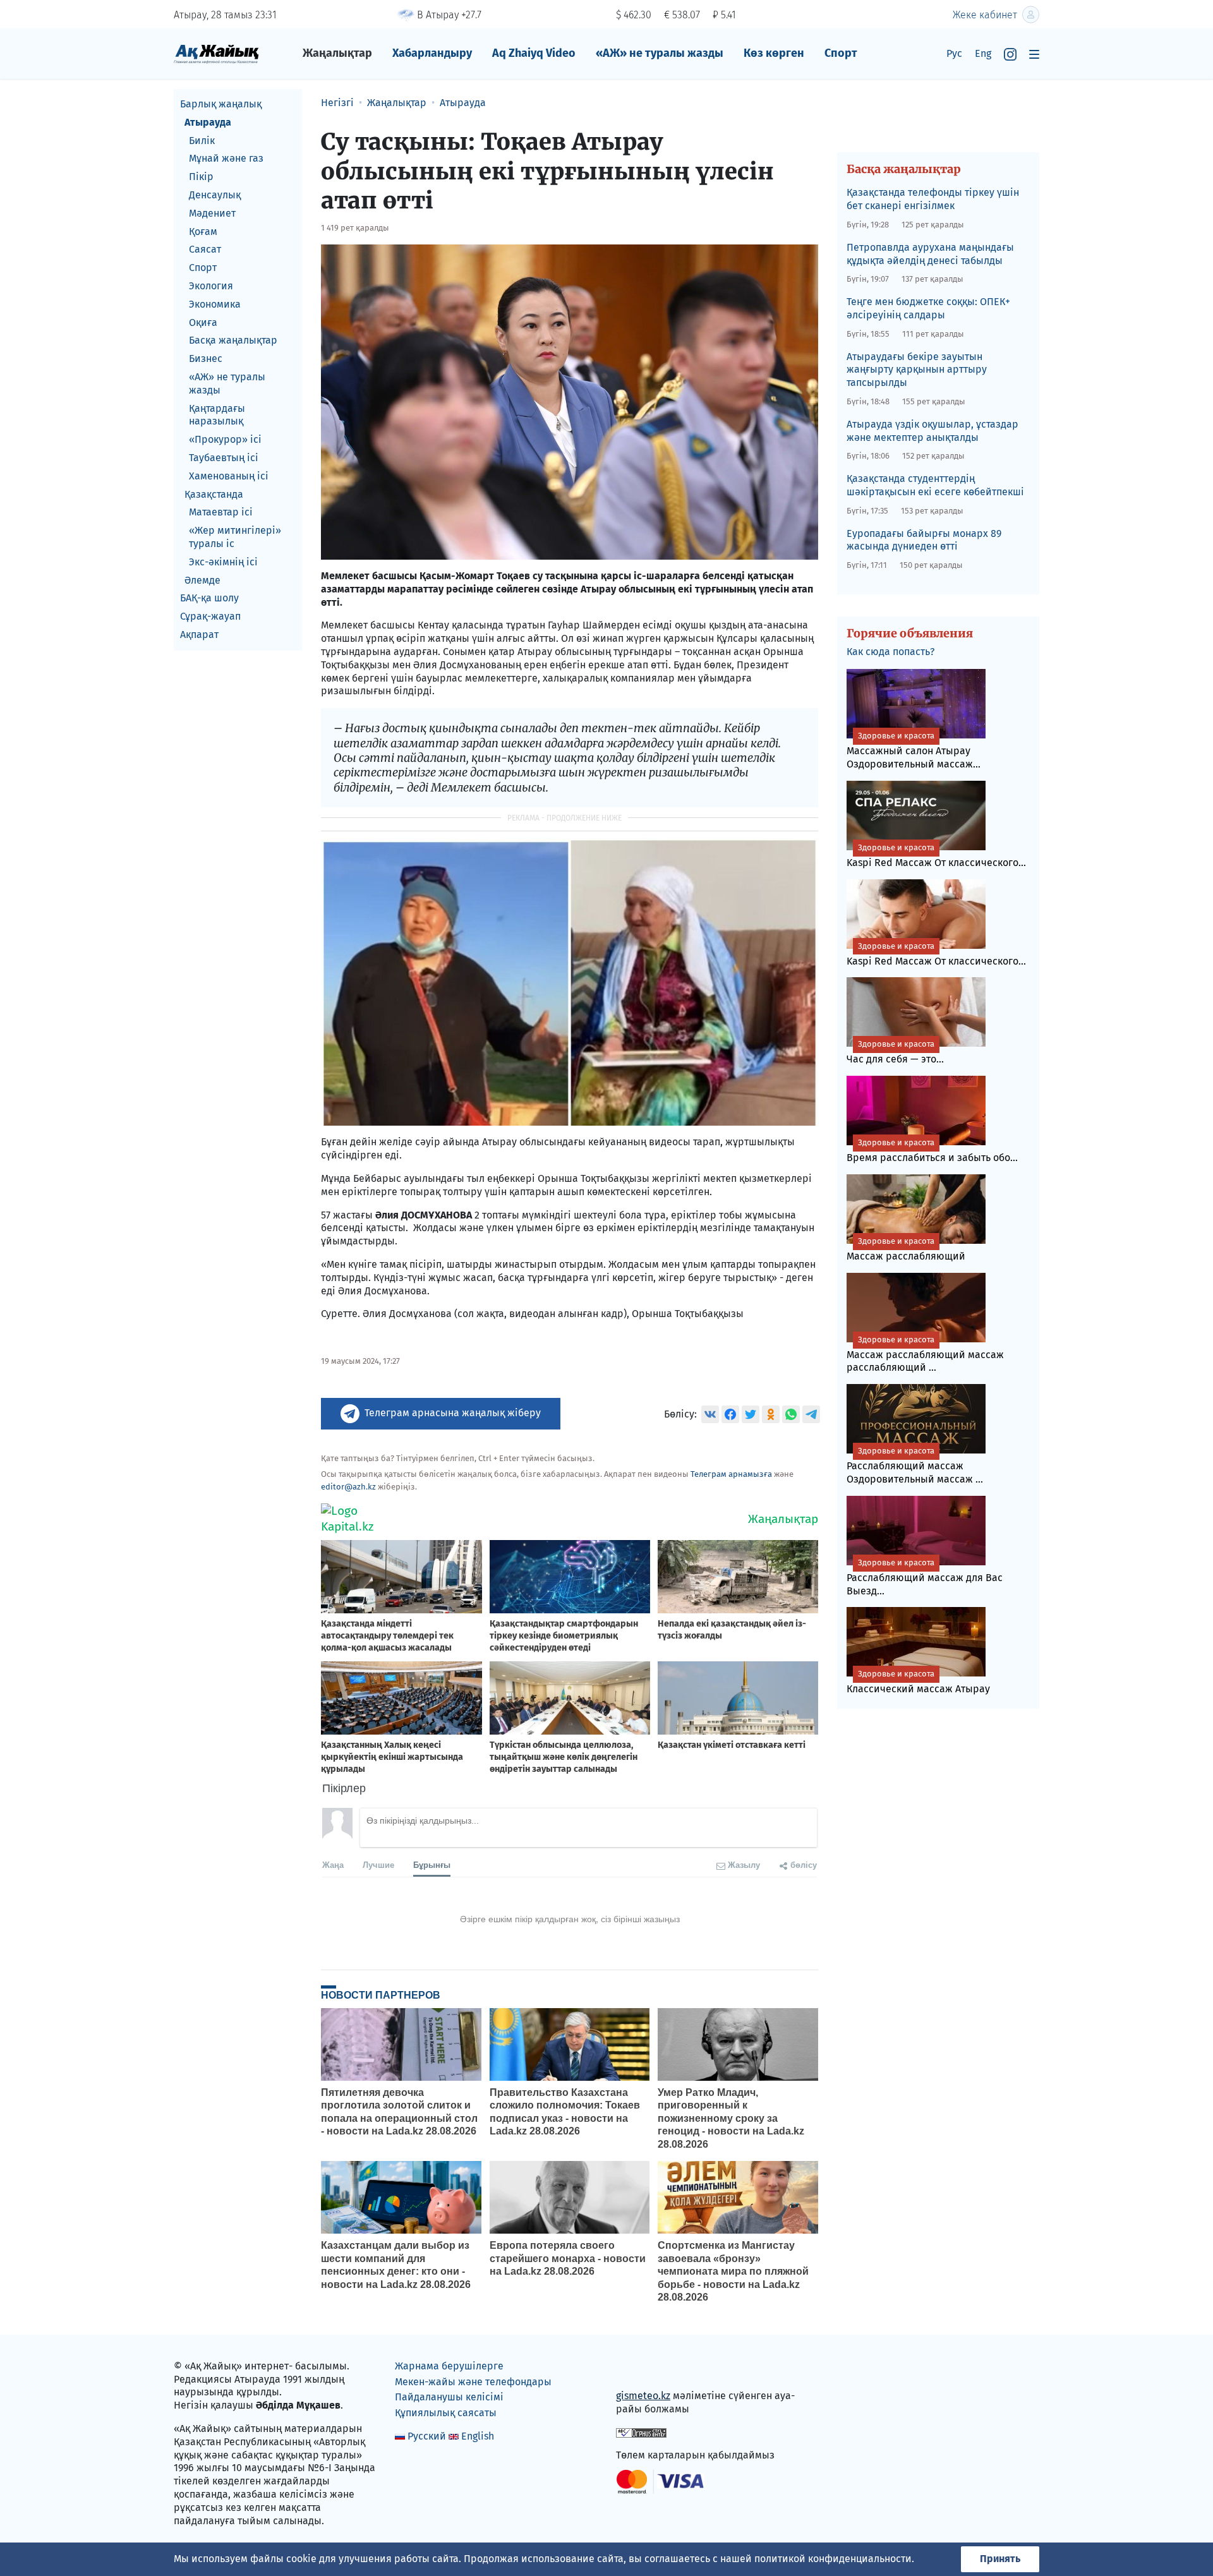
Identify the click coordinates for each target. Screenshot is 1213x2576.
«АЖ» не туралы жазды (660, 53)
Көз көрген (774, 53)
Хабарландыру (432, 53)
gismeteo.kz (643, 2396)
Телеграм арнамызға (731, 1474)
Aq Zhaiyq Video (534, 53)
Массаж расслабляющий (906, 1249)
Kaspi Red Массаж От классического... (936, 856)
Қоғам (203, 232)
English (478, 2436)
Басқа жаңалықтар (233, 340)
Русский (427, 2436)
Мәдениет (212, 213)
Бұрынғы (432, 1864)
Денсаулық (215, 195)
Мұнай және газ (226, 158)
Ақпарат (199, 635)
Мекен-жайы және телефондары (473, 2382)
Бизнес (206, 358)
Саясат (205, 249)
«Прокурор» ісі (225, 439)
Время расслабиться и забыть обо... (932, 1151)
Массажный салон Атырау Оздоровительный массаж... (914, 750)
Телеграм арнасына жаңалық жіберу (453, 1413)
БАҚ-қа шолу (209, 598)
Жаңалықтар (337, 53)
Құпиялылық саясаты (446, 2413)
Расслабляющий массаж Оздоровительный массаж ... (915, 1466)
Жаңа (333, 1864)
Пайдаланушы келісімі (449, 2397)
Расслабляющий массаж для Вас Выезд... (925, 1577)
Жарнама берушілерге (449, 2366)
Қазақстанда (214, 494)
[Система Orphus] (641, 2432)
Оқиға (203, 322)
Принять (1000, 2559)
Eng (983, 53)
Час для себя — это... (895, 1052)
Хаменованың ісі (229, 476)
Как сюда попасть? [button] (890, 652)
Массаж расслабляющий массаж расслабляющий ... (925, 1354)
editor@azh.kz (348, 1487)
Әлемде (202, 580)
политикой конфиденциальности (833, 2559)
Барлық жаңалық (221, 104)
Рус (954, 53)
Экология (211, 286)
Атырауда (208, 122)
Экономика (215, 304)
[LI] (644, 2368)
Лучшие (378, 1864)
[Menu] (1034, 54)
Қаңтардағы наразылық (217, 415)
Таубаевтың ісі (224, 458)
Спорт (841, 53)
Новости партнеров (381, 1995)
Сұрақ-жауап (210, 616)
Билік (202, 141)
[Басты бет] (216, 53)
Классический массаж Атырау (918, 1682)
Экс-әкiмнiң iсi (223, 562)
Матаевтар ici (221, 512)
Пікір (201, 177)
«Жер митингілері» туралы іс (235, 537)
